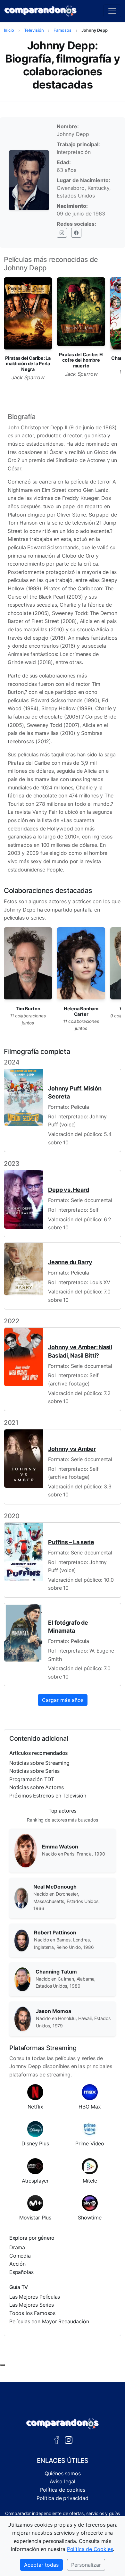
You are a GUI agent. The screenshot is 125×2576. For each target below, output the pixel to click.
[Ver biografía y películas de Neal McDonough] (21, 1898)
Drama (17, 2247)
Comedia (20, 2256)
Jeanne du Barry (70, 1262)
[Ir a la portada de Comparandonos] (63, 2424)
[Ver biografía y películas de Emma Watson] (26, 1850)
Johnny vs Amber (72, 1449)
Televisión (34, 30)
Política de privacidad (62, 2498)
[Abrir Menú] (112, 11)
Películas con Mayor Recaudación (49, 2321)
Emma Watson (60, 1847)
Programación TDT (32, 1779)
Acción (17, 2264)
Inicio (9, 30)
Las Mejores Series (32, 2305)
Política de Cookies (90, 2549)
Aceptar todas (41, 2565)
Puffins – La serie (71, 1542)
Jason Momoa (54, 2011)
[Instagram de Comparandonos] (69, 2439)
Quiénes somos (63, 2473)
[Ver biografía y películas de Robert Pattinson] (22, 1940)
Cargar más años (63, 1700)
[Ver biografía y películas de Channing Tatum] (22, 1979)
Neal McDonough (55, 1887)
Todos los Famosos (32, 2313)
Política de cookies (63, 2490)
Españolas (21, 2272)
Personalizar (86, 2565)
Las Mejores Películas (35, 2297)
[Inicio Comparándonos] (41, 11)
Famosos (63, 30)
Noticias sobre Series (34, 1771)
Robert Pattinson (55, 1932)
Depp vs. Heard (68, 1190)
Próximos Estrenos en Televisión (48, 1796)
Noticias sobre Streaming (39, 1763)
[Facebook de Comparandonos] (57, 2439)
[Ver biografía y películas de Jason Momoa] (23, 2018)
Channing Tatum (56, 1972)
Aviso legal (63, 2481)
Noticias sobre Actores (37, 1787)
